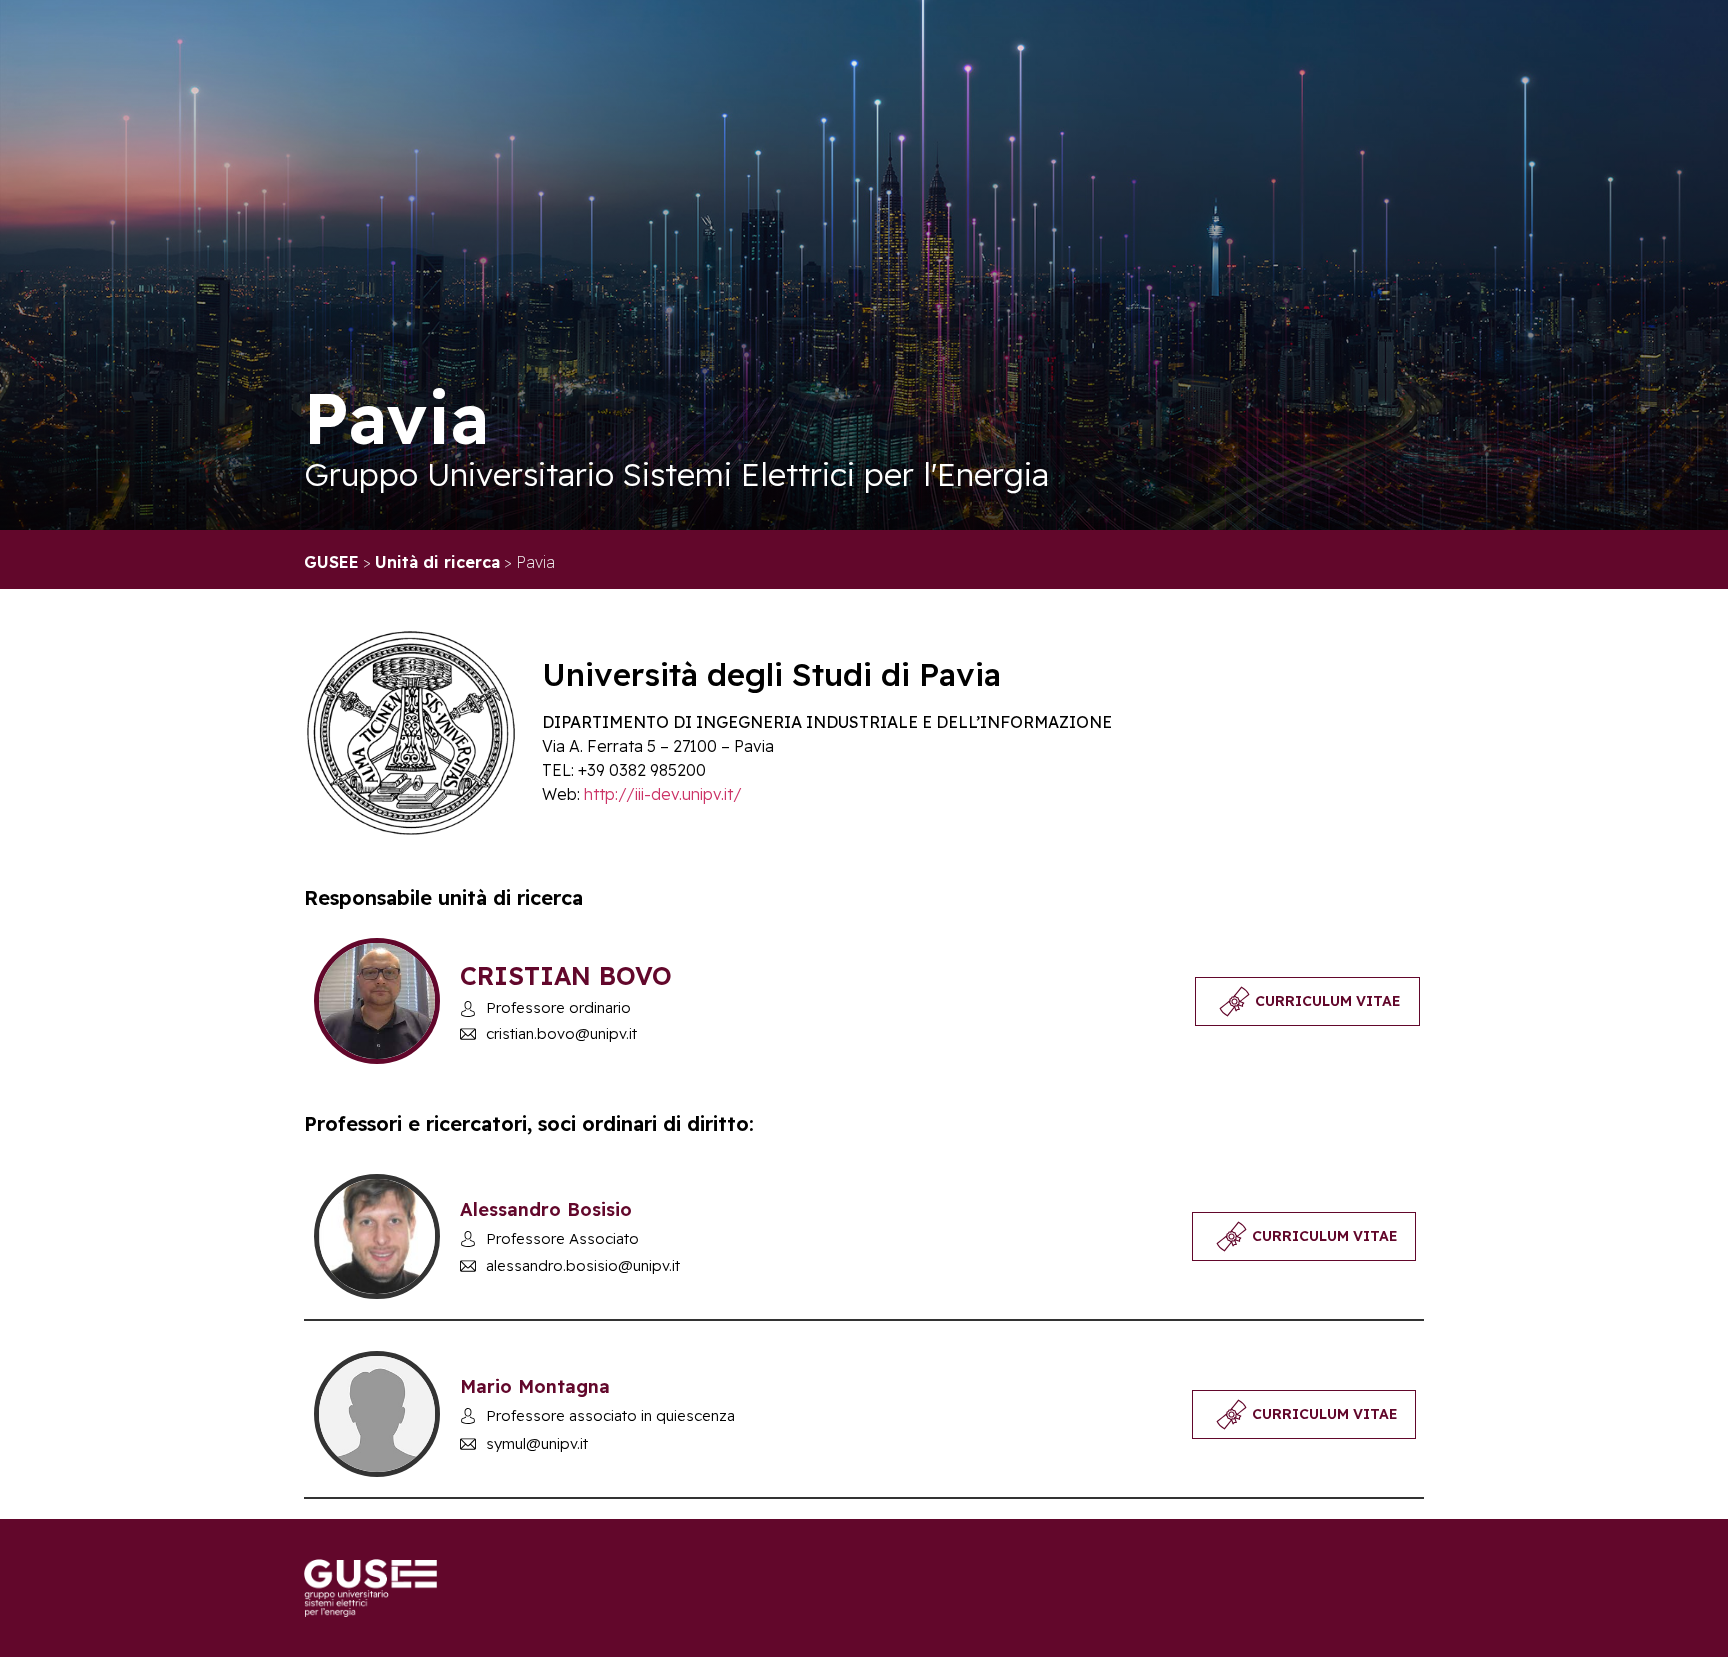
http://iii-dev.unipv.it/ (663, 794)
